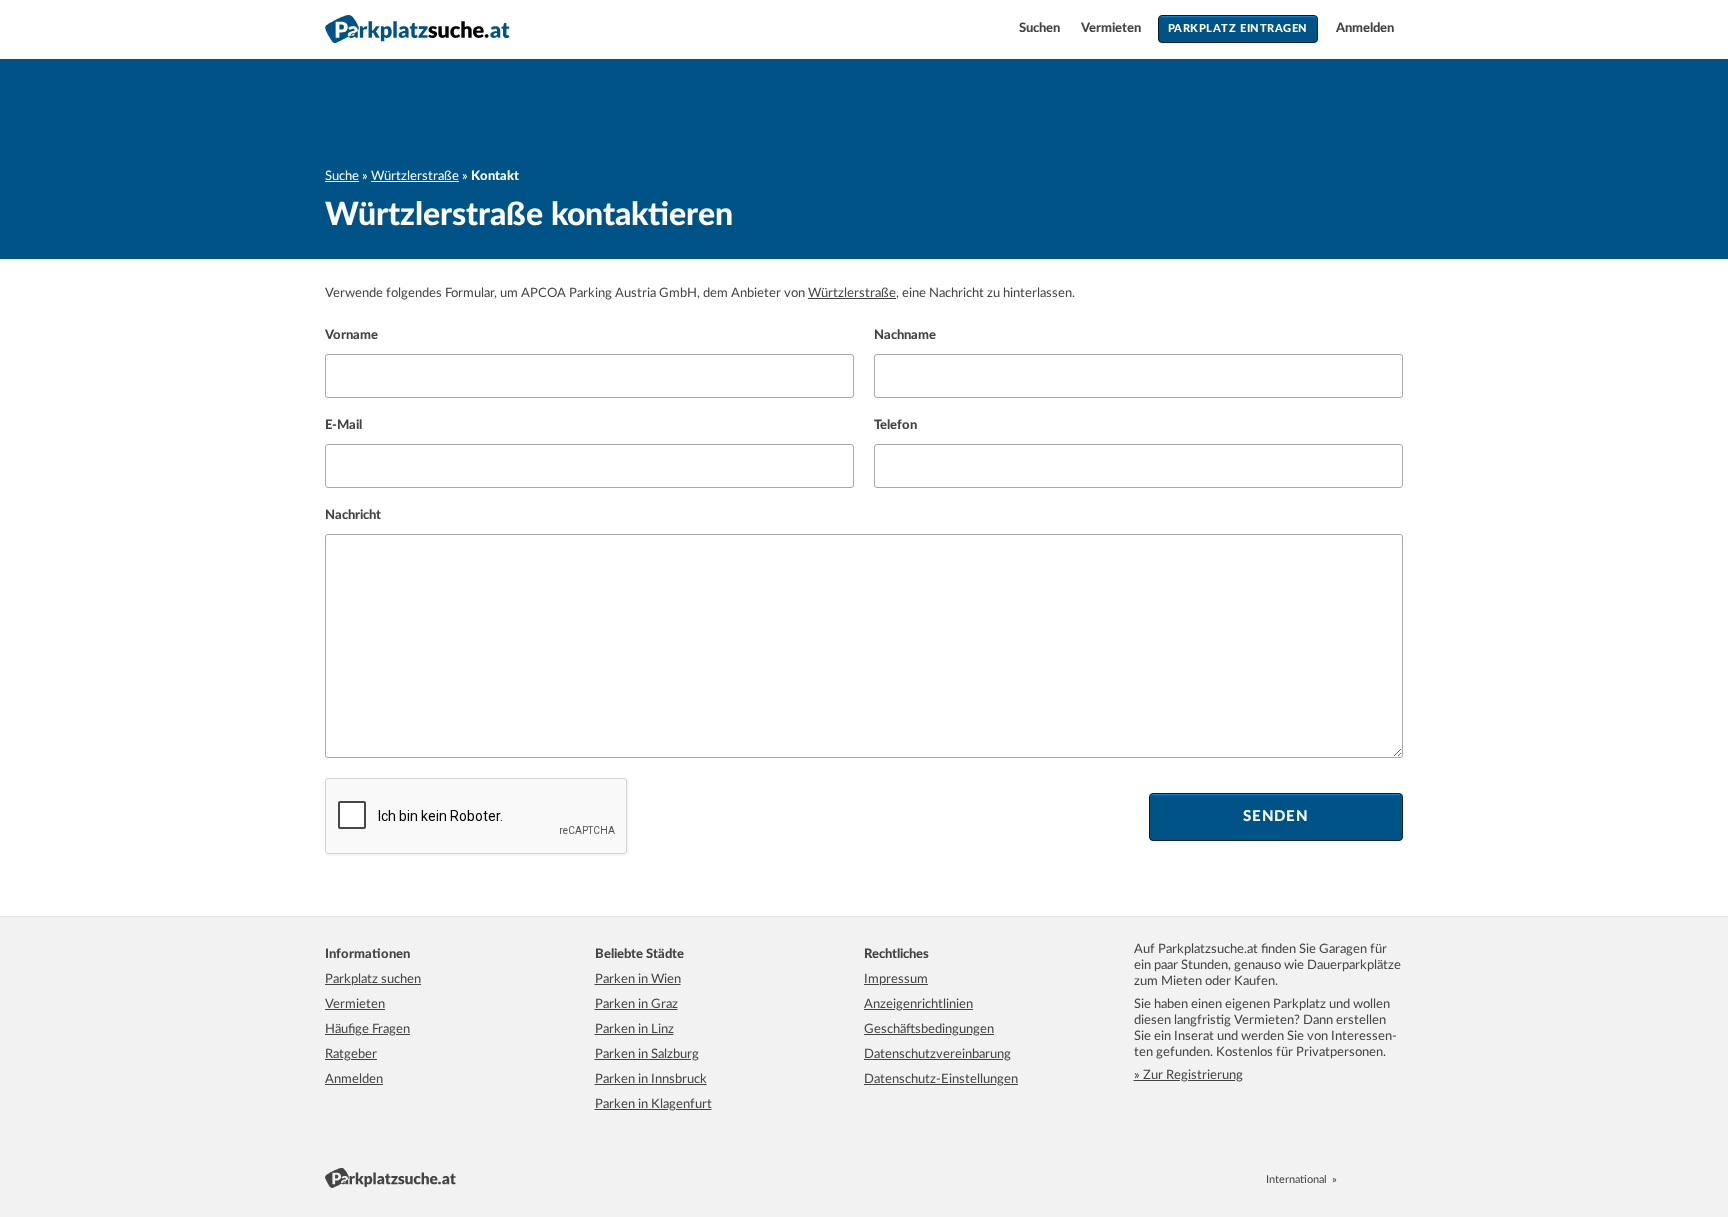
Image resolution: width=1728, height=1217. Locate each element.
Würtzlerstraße (415, 176)
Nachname (905, 335)
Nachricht (353, 515)
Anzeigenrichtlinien (918, 1004)
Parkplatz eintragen (1238, 28)
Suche (342, 176)
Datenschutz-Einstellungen (941, 1079)
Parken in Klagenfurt (653, 1104)
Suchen (1041, 28)
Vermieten (1112, 28)
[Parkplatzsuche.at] (1351, 1179)
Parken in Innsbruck (651, 1079)
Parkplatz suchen (373, 979)
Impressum (896, 979)
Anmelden (1365, 28)
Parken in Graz (636, 1004)
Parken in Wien (638, 979)
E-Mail (343, 425)
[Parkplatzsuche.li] (1395, 1179)
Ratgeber (351, 1054)
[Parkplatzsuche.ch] (1373, 1179)
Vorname (351, 335)
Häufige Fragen (367, 1029)
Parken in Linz (634, 1029)
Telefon (895, 425)
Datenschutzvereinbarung (937, 1054)
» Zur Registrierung (1188, 1075)
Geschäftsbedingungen (929, 1029)
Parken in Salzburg (647, 1054)
